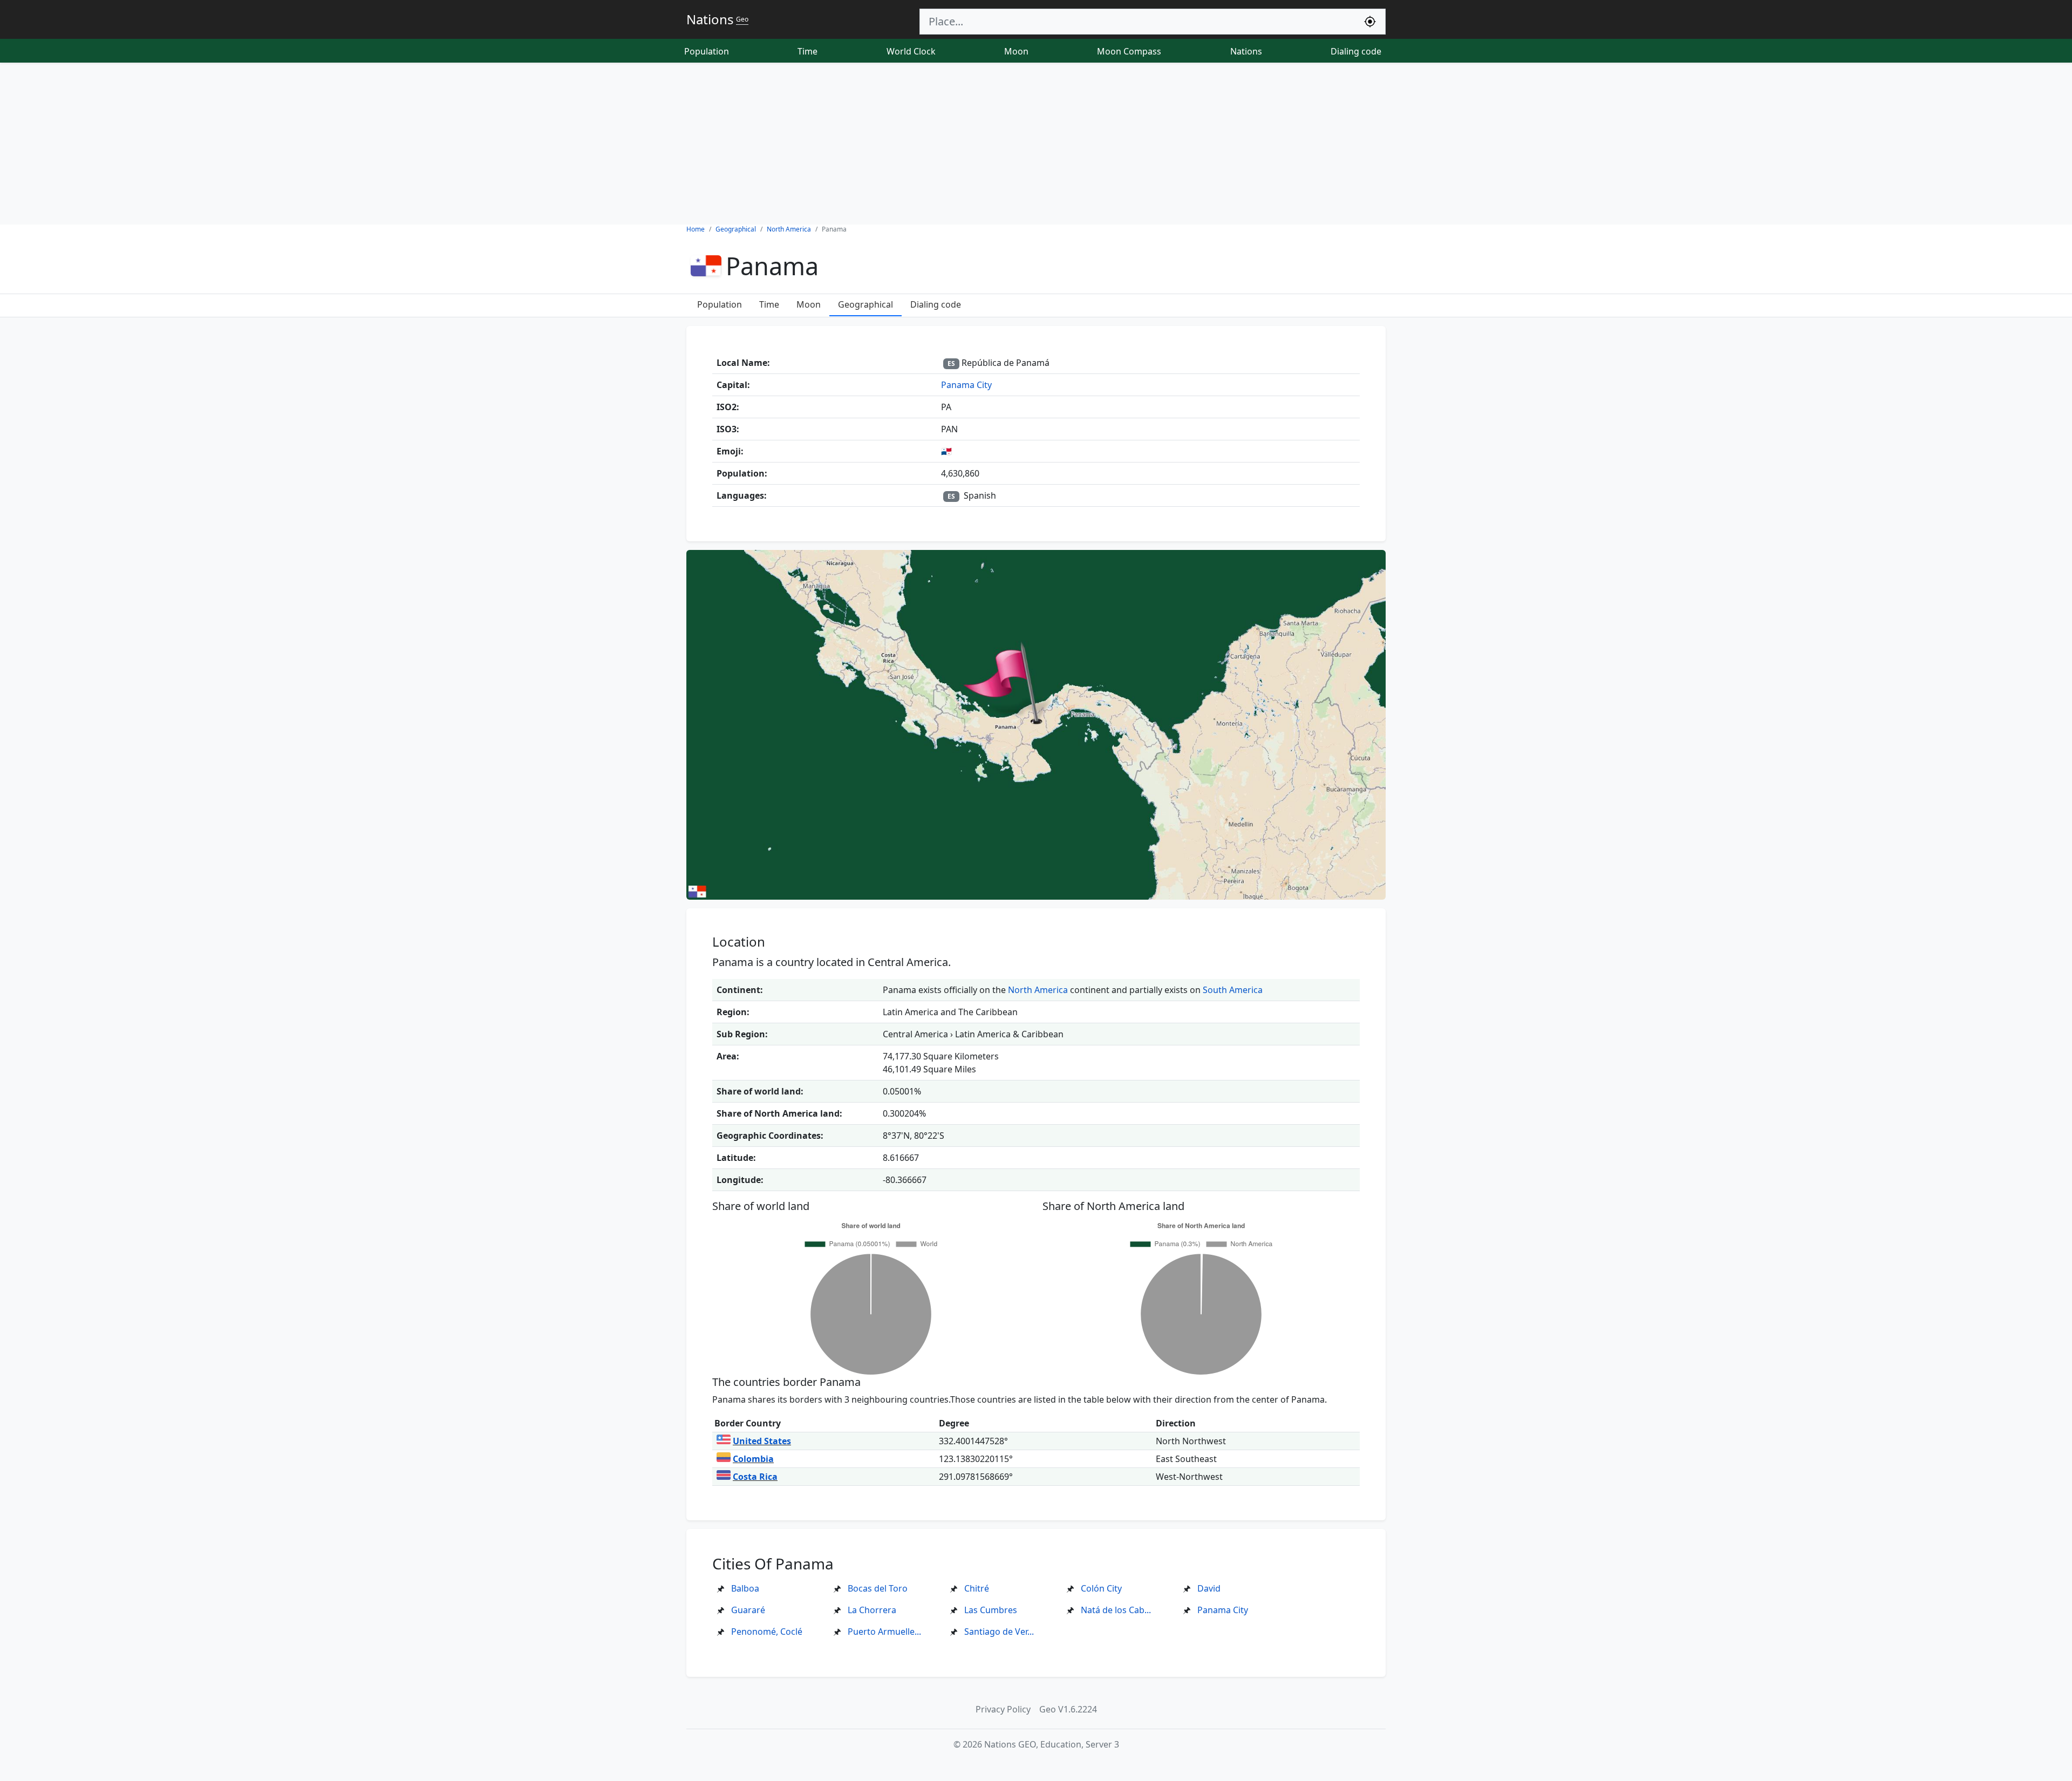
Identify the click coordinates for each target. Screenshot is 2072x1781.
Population (707, 51)
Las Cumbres (991, 1610)
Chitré (977, 1588)
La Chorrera (872, 1610)
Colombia (753, 1459)
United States (762, 1441)
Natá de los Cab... (1116, 1610)
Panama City (966, 385)
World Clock (911, 51)
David (1209, 1588)
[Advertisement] (1036, 144)
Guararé (748, 1610)
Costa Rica (755, 1477)
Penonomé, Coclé (767, 1632)
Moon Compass (1129, 51)
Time (807, 51)
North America (1038, 990)
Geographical (865, 304)
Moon (1016, 51)
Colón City (1101, 1588)
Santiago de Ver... (999, 1632)
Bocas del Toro (878, 1588)
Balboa (745, 1588)
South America (1233, 990)
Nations (1246, 51)
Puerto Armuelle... (884, 1632)
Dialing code (1356, 51)
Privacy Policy (1003, 1709)
